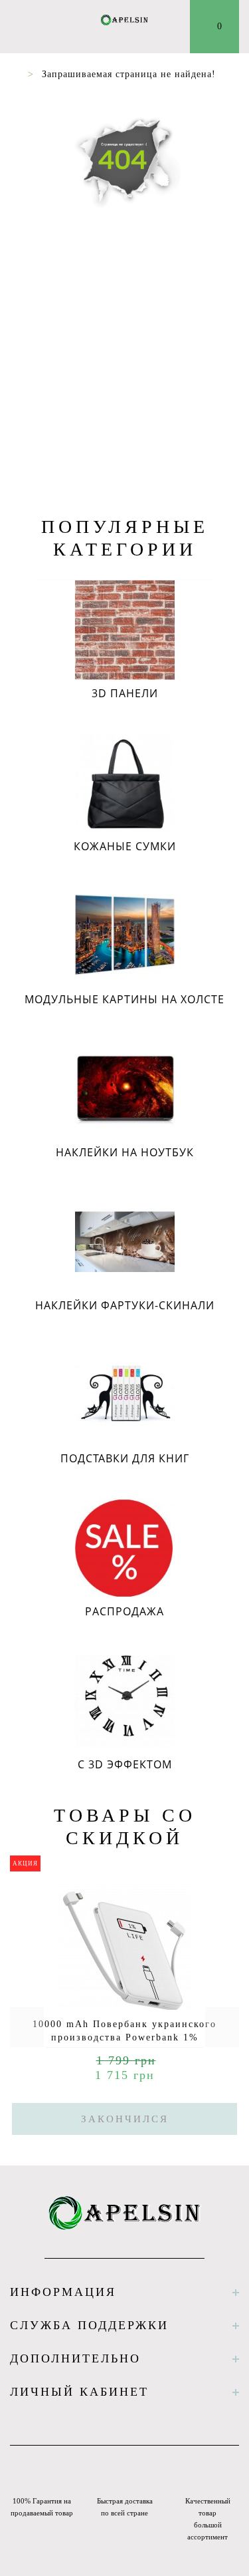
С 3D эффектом (125, 1764)
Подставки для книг (125, 1458)
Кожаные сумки (125, 846)
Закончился (125, 2119)
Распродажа (124, 1611)
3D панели (125, 693)
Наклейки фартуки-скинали (125, 1305)
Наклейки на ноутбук (125, 1152)
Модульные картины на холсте (124, 999)
